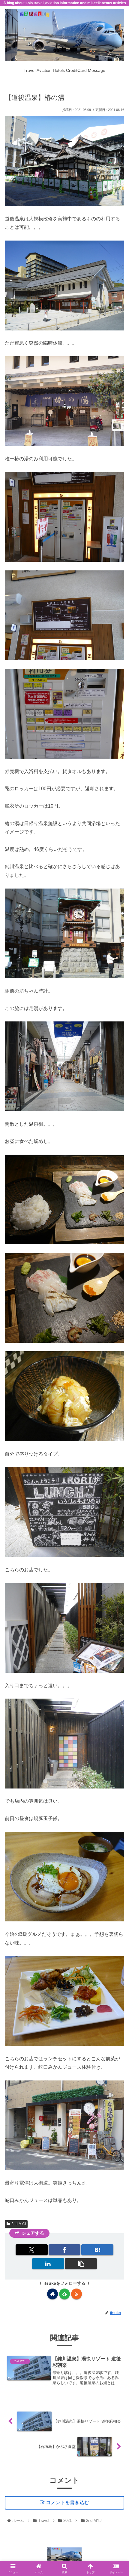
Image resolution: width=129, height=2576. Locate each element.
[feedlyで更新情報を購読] (64, 2294)
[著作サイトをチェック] (52, 2294)
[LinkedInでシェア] (48, 2264)
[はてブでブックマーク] (97, 2250)
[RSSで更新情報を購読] (76, 2294)
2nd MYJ (19, 2224)
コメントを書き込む (67, 2502)
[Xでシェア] (32, 2250)
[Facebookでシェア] (65, 2250)
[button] (81, 2264)
